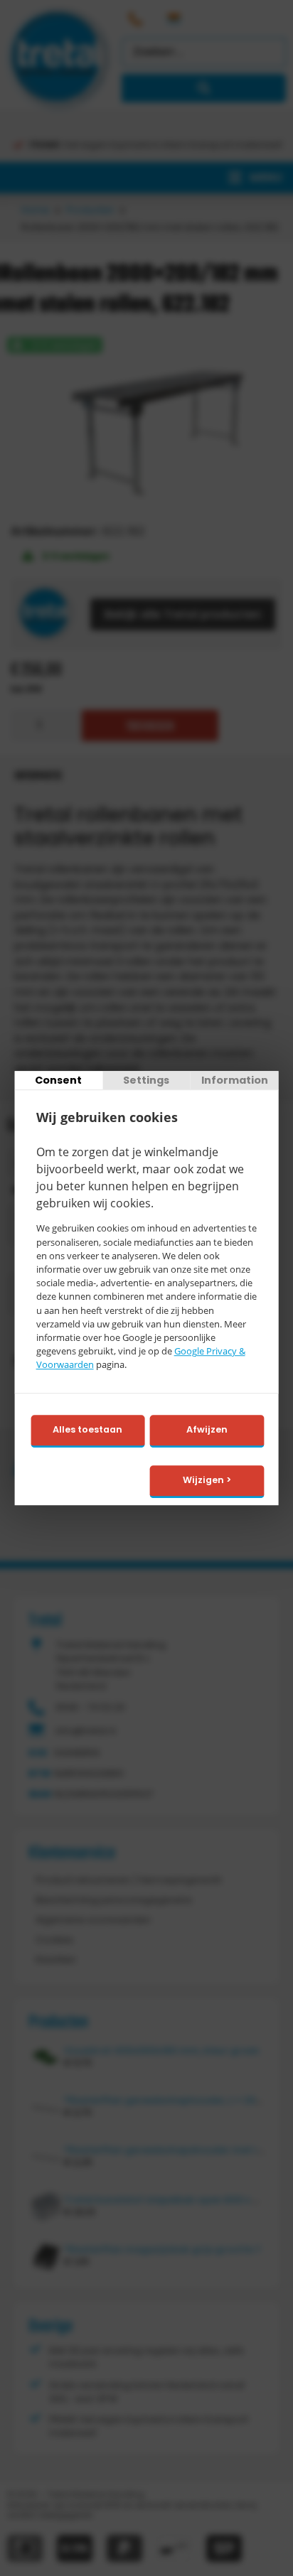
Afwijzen (207, 1430)
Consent (58, 1080)
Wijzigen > (207, 1480)
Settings (146, 1080)
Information (235, 1080)
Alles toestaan (87, 1430)
